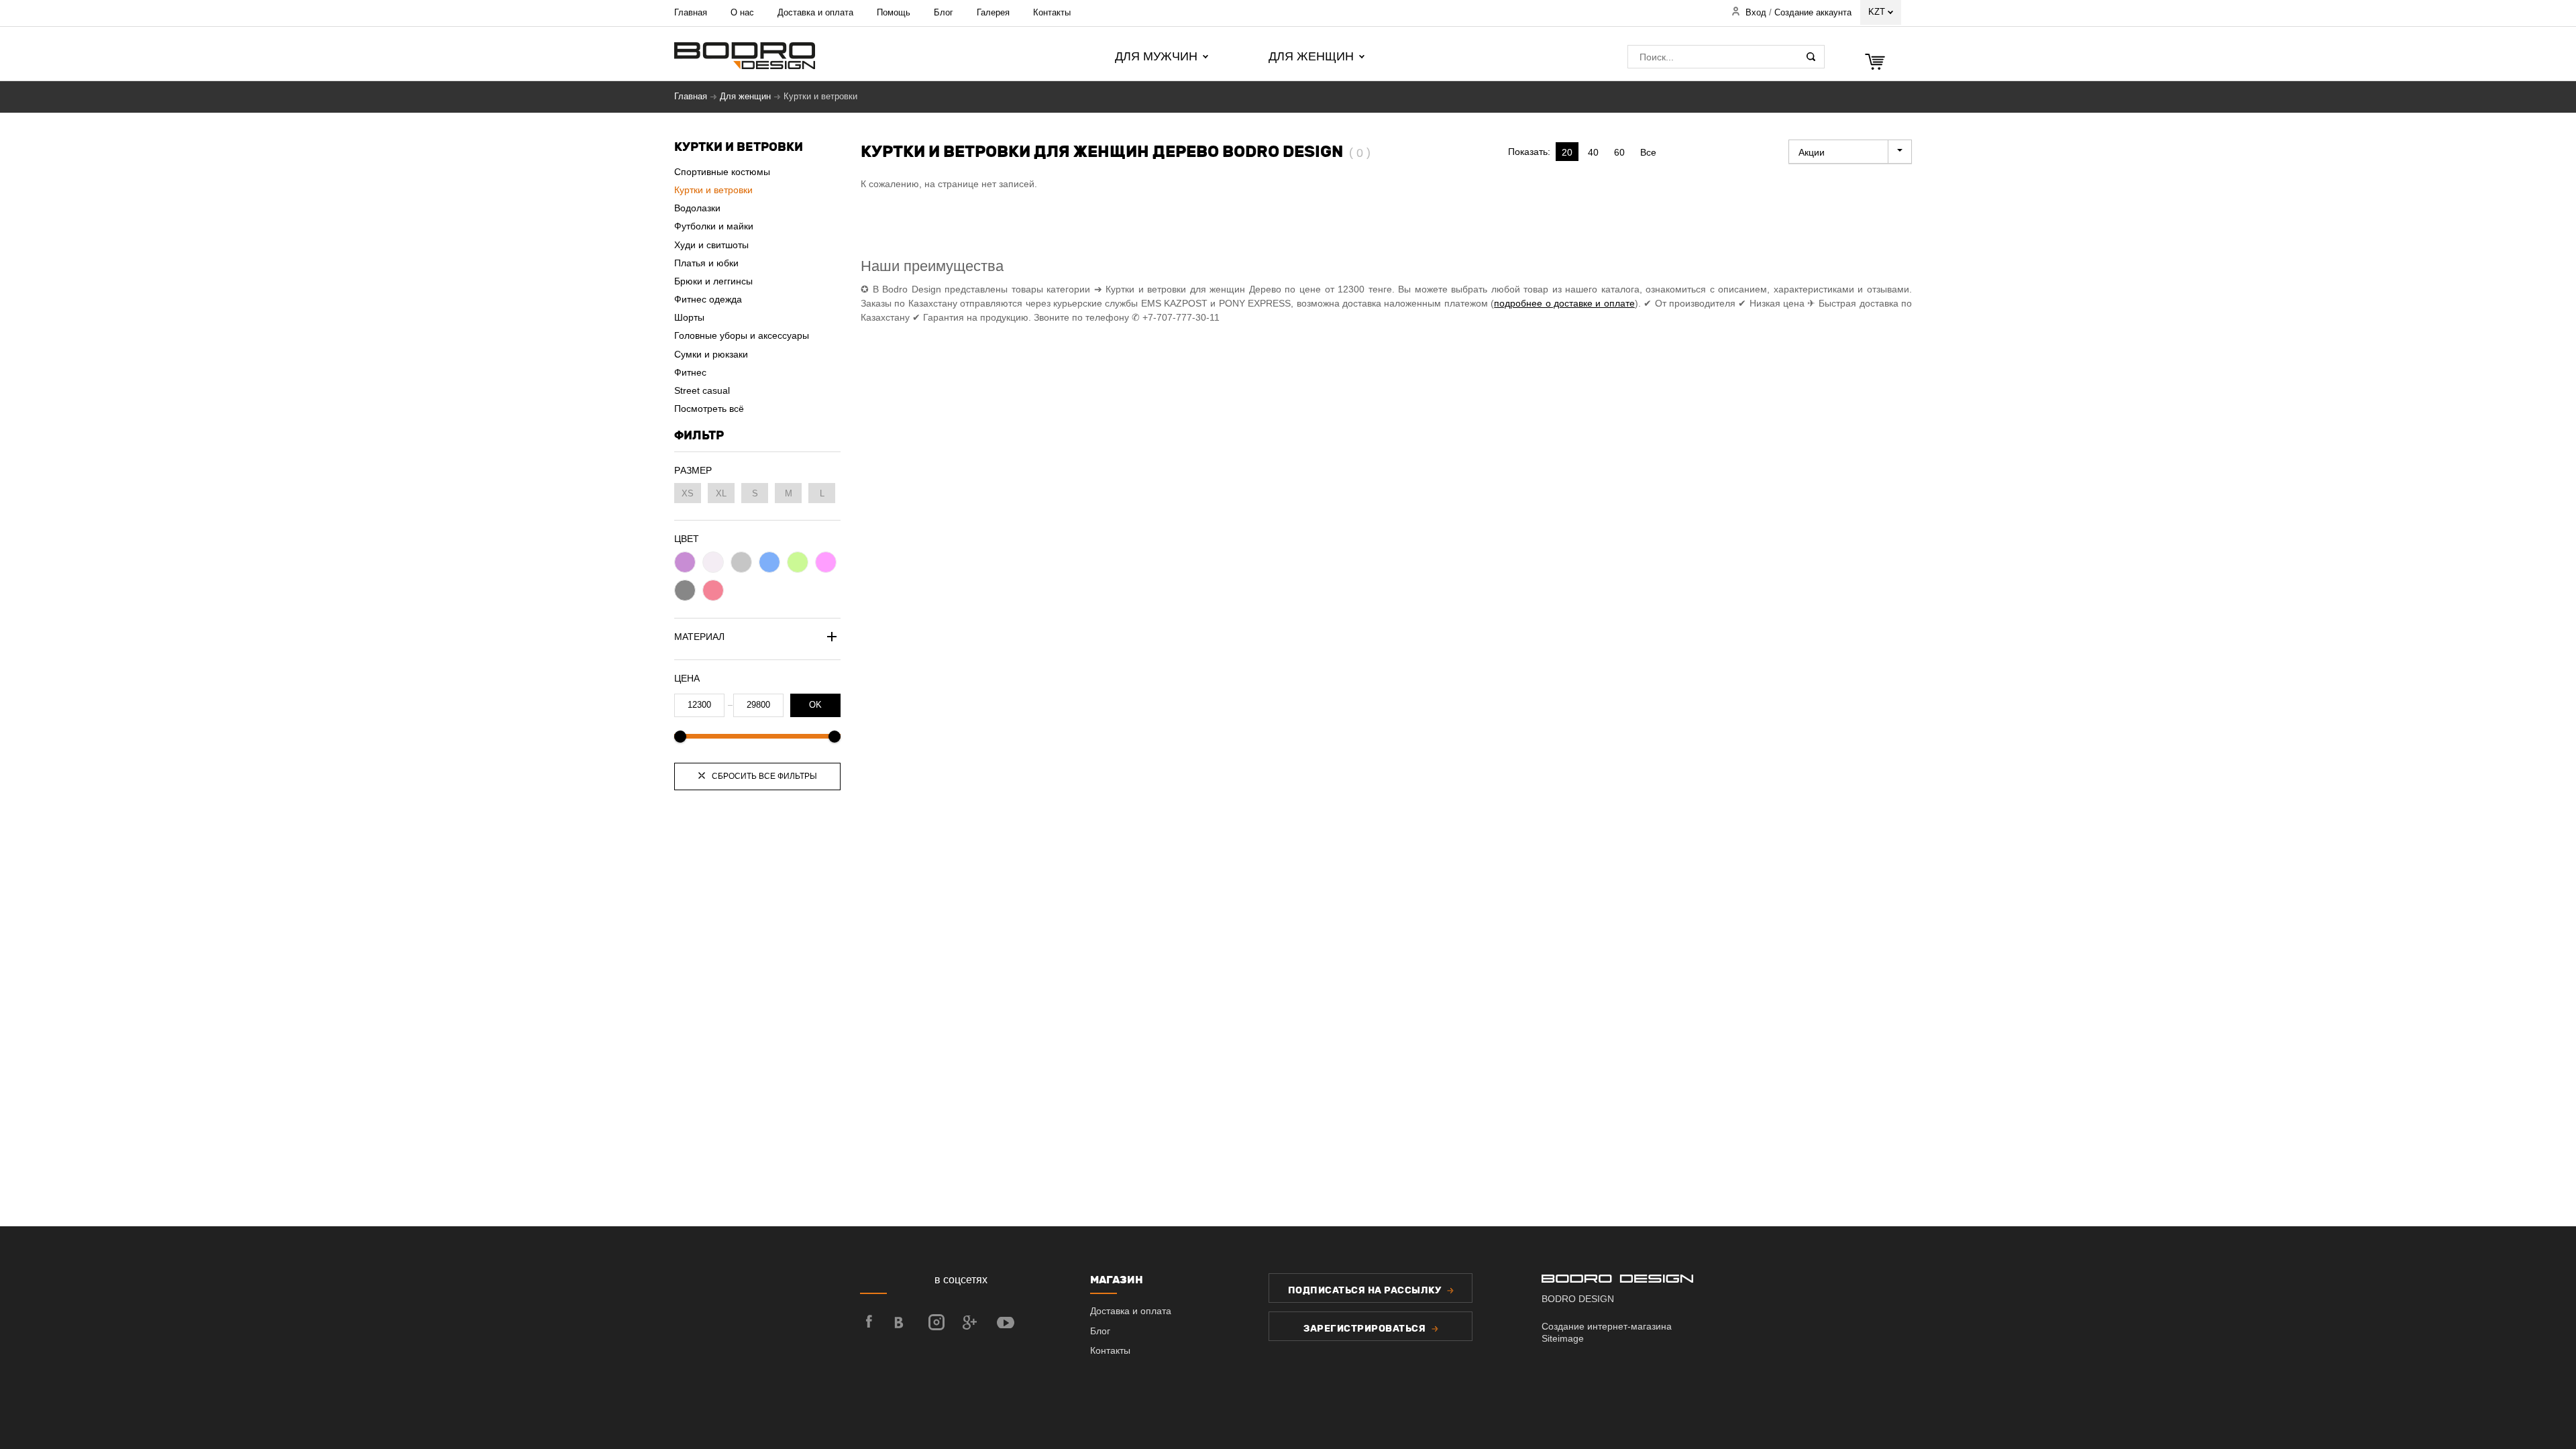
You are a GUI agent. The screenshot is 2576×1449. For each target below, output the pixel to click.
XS (688, 493)
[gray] (741, 562)
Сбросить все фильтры (763, 776)
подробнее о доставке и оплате (1564, 303)
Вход (1756, 13)
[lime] (798, 562)
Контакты (1052, 12)
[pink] (826, 562)
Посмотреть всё (709, 409)
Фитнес (690, 372)
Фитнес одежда (708, 299)
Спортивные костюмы (722, 172)
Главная (691, 12)
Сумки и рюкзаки (711, 354)
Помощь (894, 12)
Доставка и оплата (815, 12)
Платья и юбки (706, 263)
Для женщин (745, 97)
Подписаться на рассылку (1366, 1290)
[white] (713, 562)
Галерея (993, 12)
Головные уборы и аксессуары (742, 335)
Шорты (689, 317)
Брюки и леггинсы (713, 281)
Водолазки (697, 208)
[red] (713, 590)
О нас (742, 12)
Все (1648, 152)
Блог (944, 12)
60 (1619, 152)
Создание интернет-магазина (1607, 1326)
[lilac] (685, 562)
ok (815, 705)
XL (721, 493)
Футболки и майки (714, 226)
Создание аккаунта (1813, 13)
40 (1593, 152)
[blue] (769, 562)
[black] (685, 590)
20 (1567, 152)
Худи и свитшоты (711, 245)
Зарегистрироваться (1366, 1329)
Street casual (702, 390)
